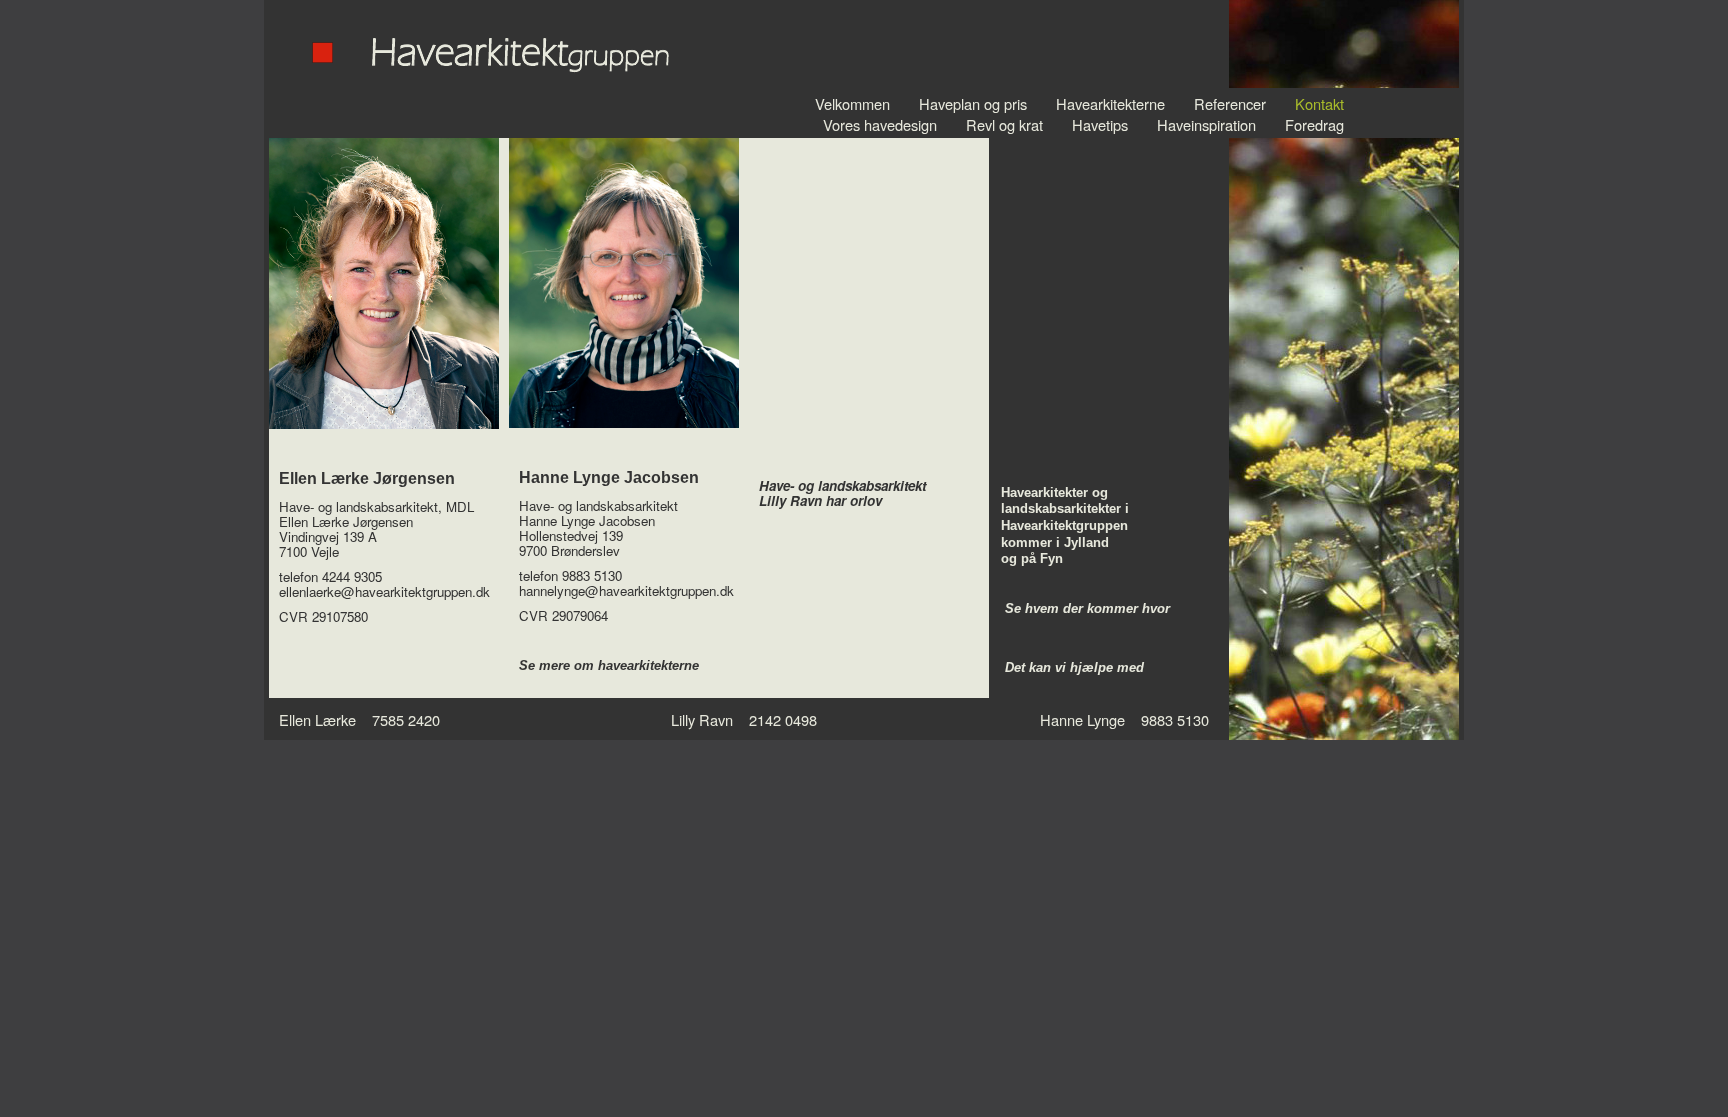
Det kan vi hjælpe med (1074, 667)
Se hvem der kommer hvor (1087, 608)
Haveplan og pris (973, 103)
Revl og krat (1004, 124)
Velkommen (852, 103)
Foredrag (1314, 124)
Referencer (1230, 103)
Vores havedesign (880, 124)
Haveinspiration (1206, 124)
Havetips (1100, 124)
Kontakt (1319, 103)
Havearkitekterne (1110, 103)
